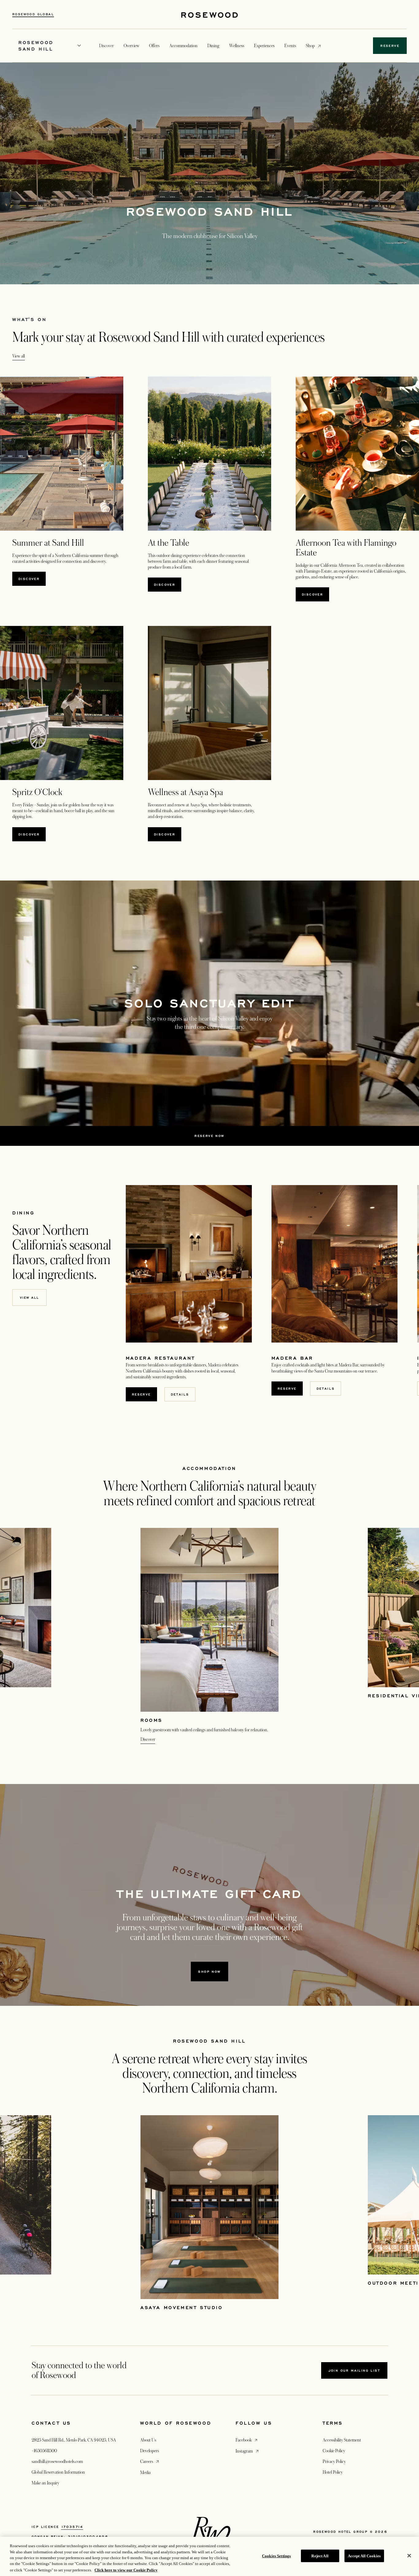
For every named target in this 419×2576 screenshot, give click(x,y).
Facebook (247, 2440)
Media (145, 2472)
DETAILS (180, 1394)
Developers (150, 2451)
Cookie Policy (334, 2451)
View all (19, 356)
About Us (148, 2440)
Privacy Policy (334, 2461)
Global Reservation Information (58, 2472)
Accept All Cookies (364, 2556)
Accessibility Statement (342, 2440)
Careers (150, 2461)
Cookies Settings (276, 2556)
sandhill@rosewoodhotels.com (57, 2461)
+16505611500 (44, 2451)
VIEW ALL (29, 1297)
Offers (154, 46)
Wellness (237, 46)
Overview (131, 46)
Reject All (320, 2556)
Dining (213, 46)
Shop (310, 45)
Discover (32, 579)
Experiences (264, 46)
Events (290, 46)
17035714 (72, 2527)
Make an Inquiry (45, 2483)
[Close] (409, 2556)
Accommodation (183, 46)
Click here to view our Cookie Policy (126, 2570)
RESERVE (144, 1394)
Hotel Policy (333, 2472)
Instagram (248, 2451)
